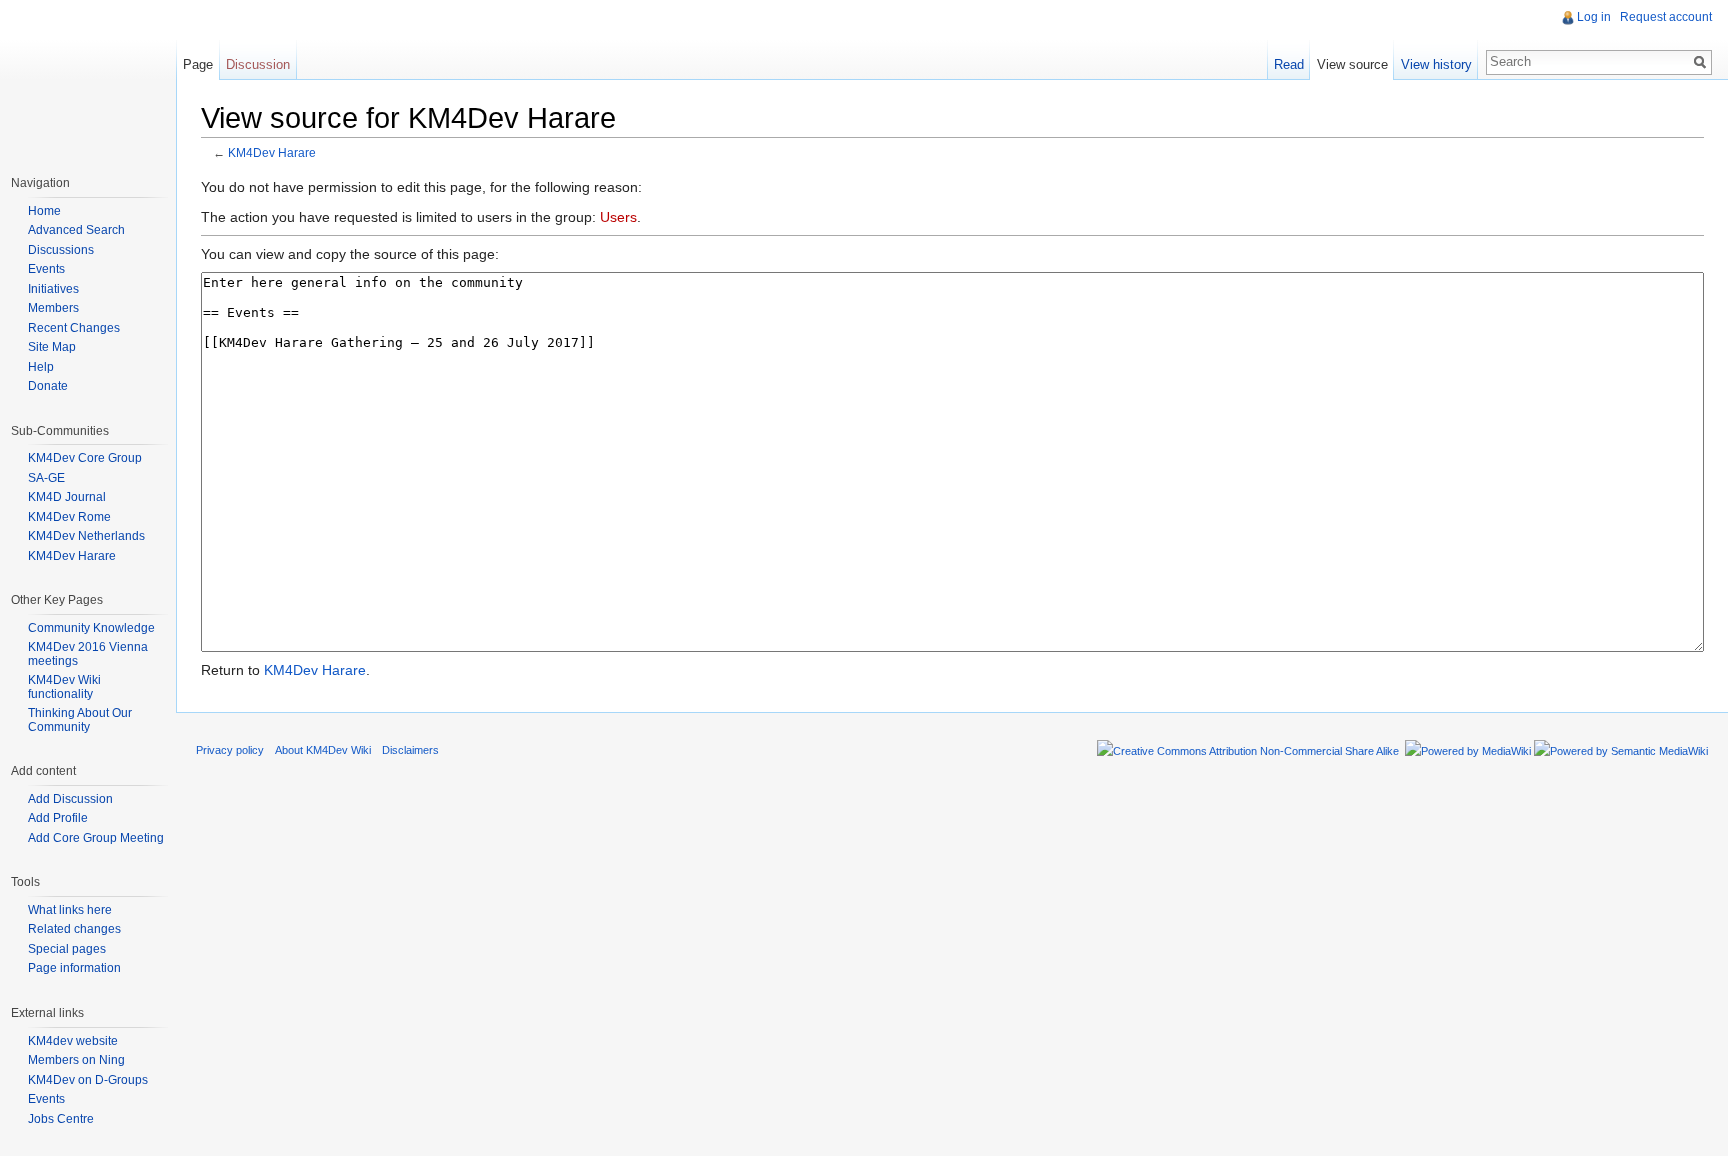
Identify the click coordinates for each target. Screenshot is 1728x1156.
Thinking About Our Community (80, 720)
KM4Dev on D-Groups (88, 1080)
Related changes (74, 929)
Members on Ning (76, 1060)
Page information (74, 968)
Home (44, 211)
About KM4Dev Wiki (323, 750)
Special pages (67, 949)
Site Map (52, 347)
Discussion (258, 64)
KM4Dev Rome (69, 517)
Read (1289, 64)
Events (46, 269)
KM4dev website (73, 1041)
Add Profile (58, 818)
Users (618, 217)
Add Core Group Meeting (96, 838)
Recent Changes (74, 328)
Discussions (61, 250)
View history (1436, 64)
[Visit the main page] (88, 80)
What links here (70, 910)
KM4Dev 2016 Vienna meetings (88, 654)
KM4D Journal (67, 497)
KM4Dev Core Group (85, 458)
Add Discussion (70, 799)
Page (198, 64)
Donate (48, 386)
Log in (1594, 17)
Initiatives (53, 289)
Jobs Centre (61, 1119)
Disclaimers (410, 750)
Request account (1666, 17)
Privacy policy (230, 750)
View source (1352, 64)
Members (53, 308)
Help (41, 367)
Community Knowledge (91, 628)
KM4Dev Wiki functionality (64, 687)
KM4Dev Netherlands (86, 536)
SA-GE (46, 478)
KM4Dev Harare (272, 152)
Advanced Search (76, 230)
